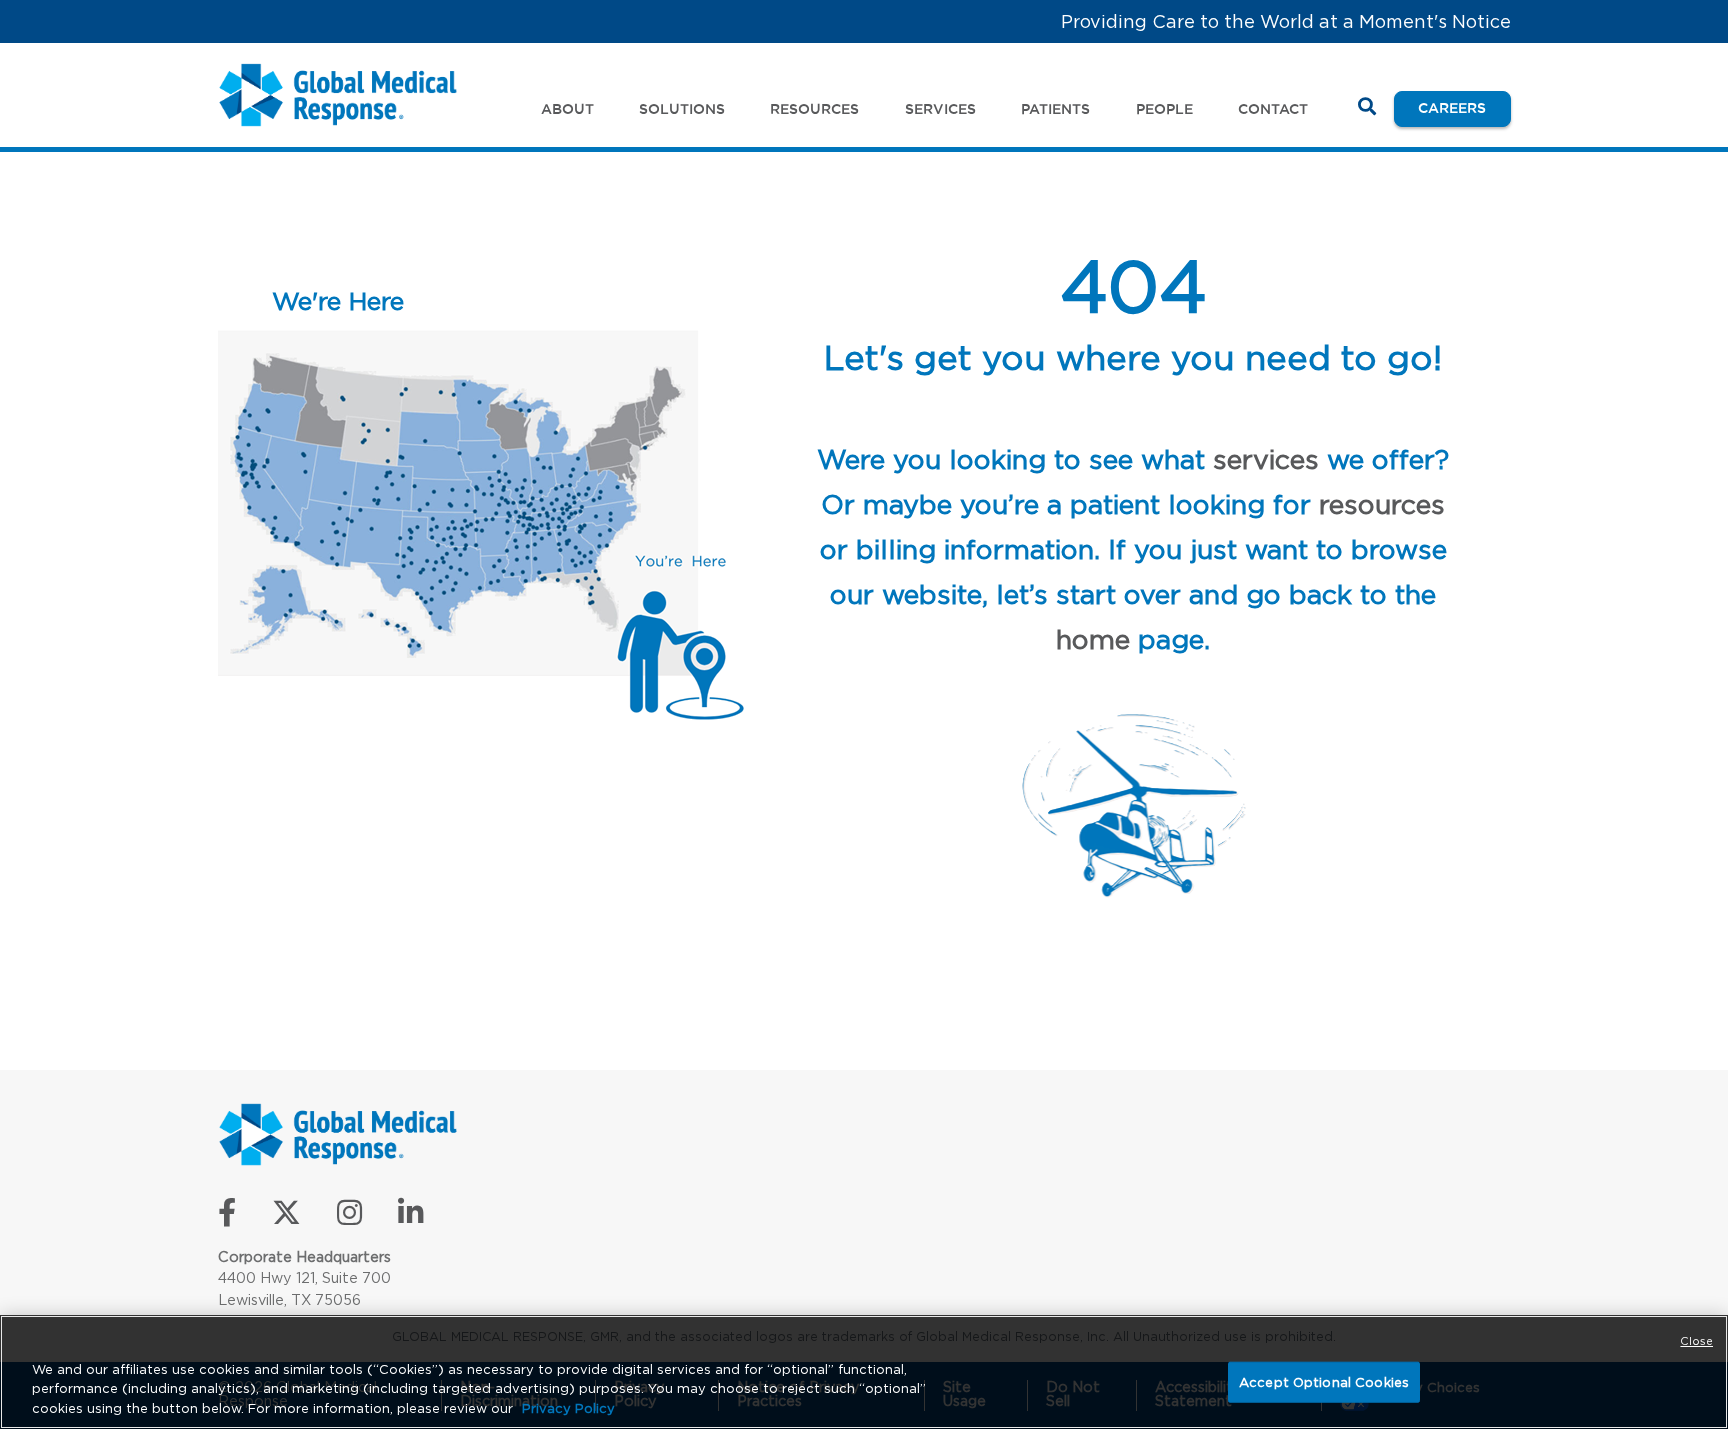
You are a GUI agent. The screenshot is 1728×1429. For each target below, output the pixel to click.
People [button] (1164, 109)
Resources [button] (814, 109)
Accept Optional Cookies (1324, 1381)
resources (1382, 504)
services (1266, 459)
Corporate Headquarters (304, 1256)
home (1093, 639)
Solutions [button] (682, 109)
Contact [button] (1273, 109)
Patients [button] (1055, 109)
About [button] (567, 109)
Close (1696, 1341)
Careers (1464, 107)
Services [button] (940, 109)
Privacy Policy (568, 1408)
